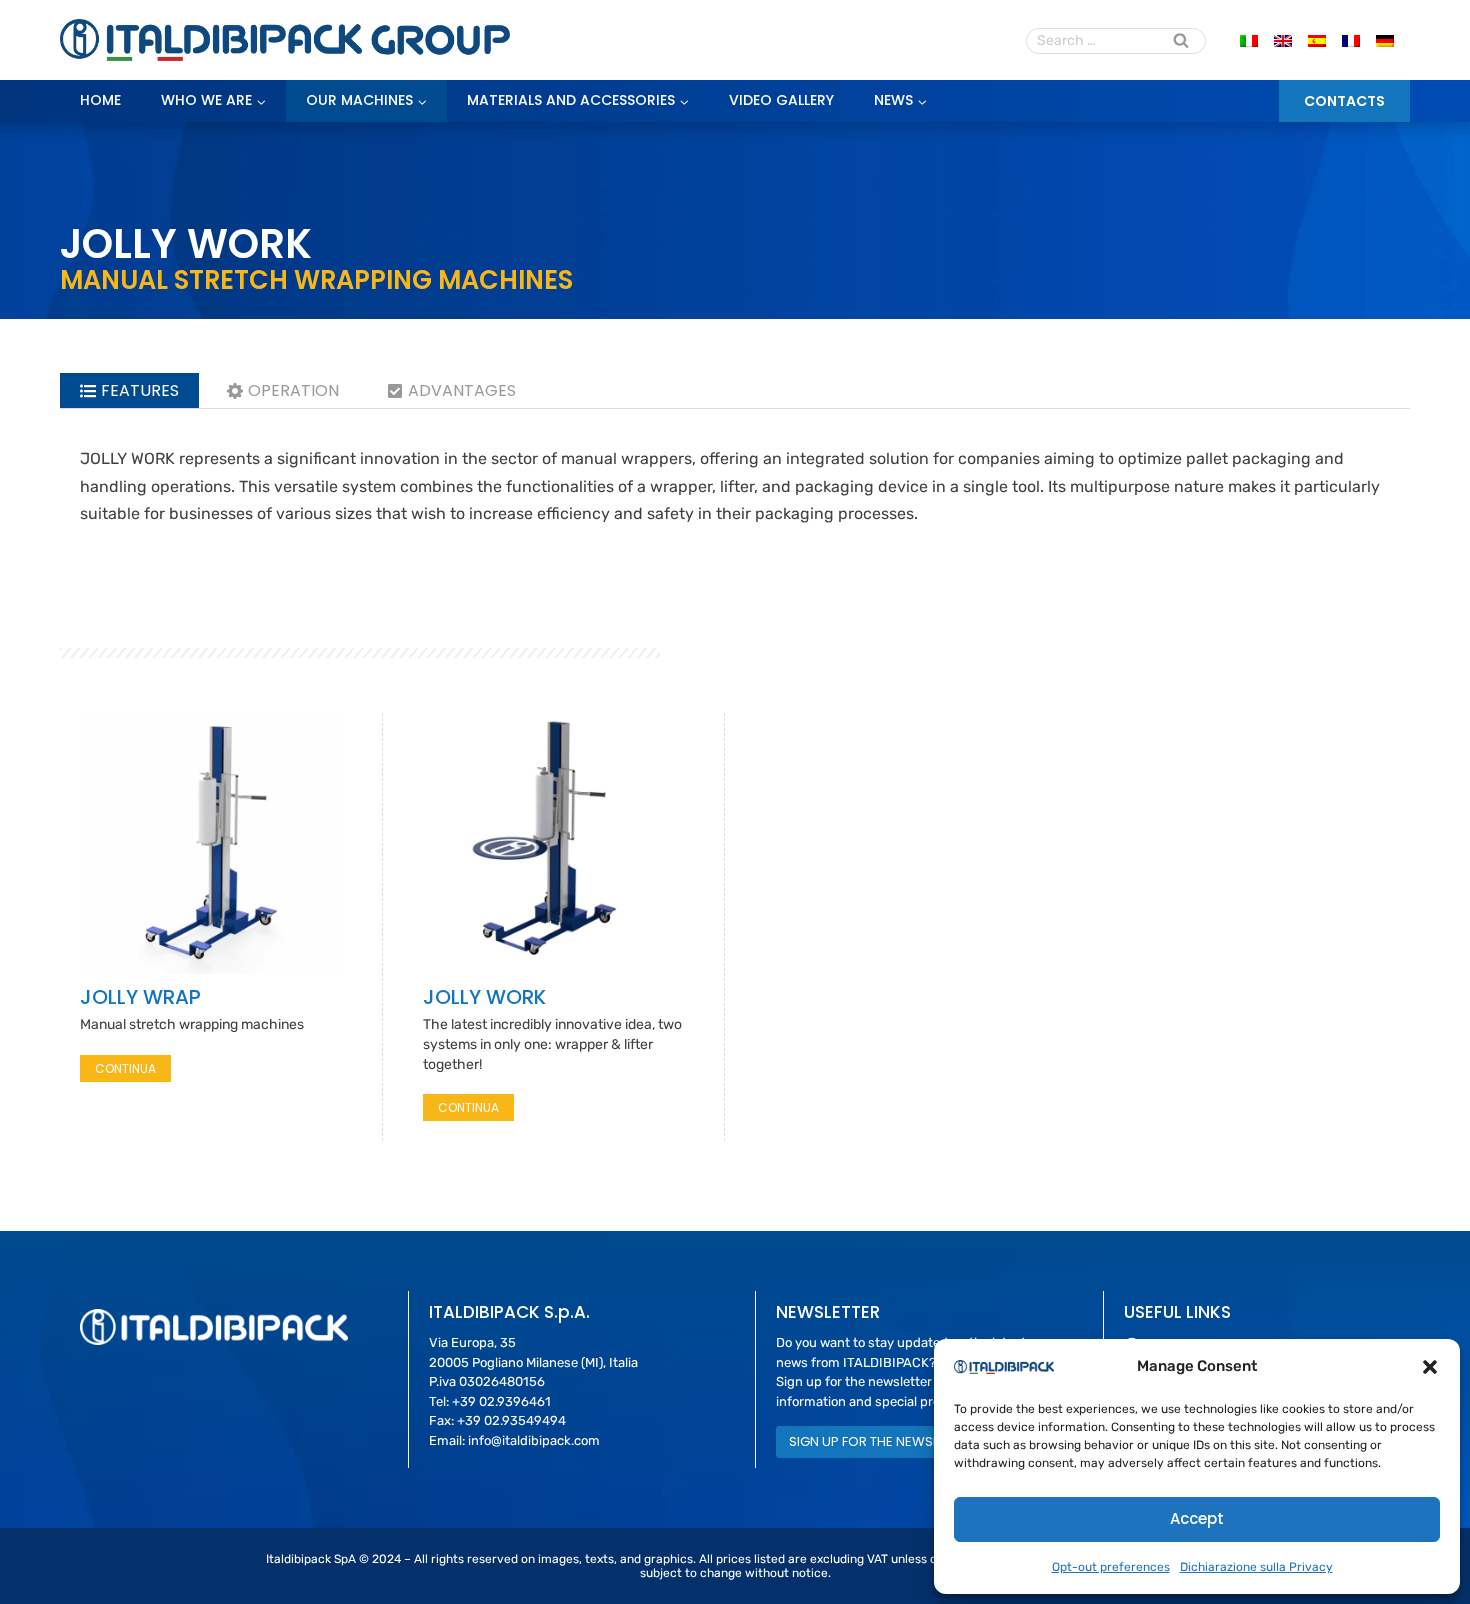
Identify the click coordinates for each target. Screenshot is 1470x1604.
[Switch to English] (1283, 40)
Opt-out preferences (1111, 1567)
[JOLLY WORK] (554, 844)
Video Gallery (781, 100)
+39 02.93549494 (511, 1420)
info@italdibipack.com (534, 1440)
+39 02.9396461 (501, 1401)
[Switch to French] (1351, 40)
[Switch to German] (1385, 40)
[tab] (129, 390)
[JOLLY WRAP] (211, 844)
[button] (1430, 1367)
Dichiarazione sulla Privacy (1256, 1567)
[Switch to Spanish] (1317, 40)
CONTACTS (1344, 101)
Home (100, 100)
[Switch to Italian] (1249, 40)
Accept (1197, 1518)
